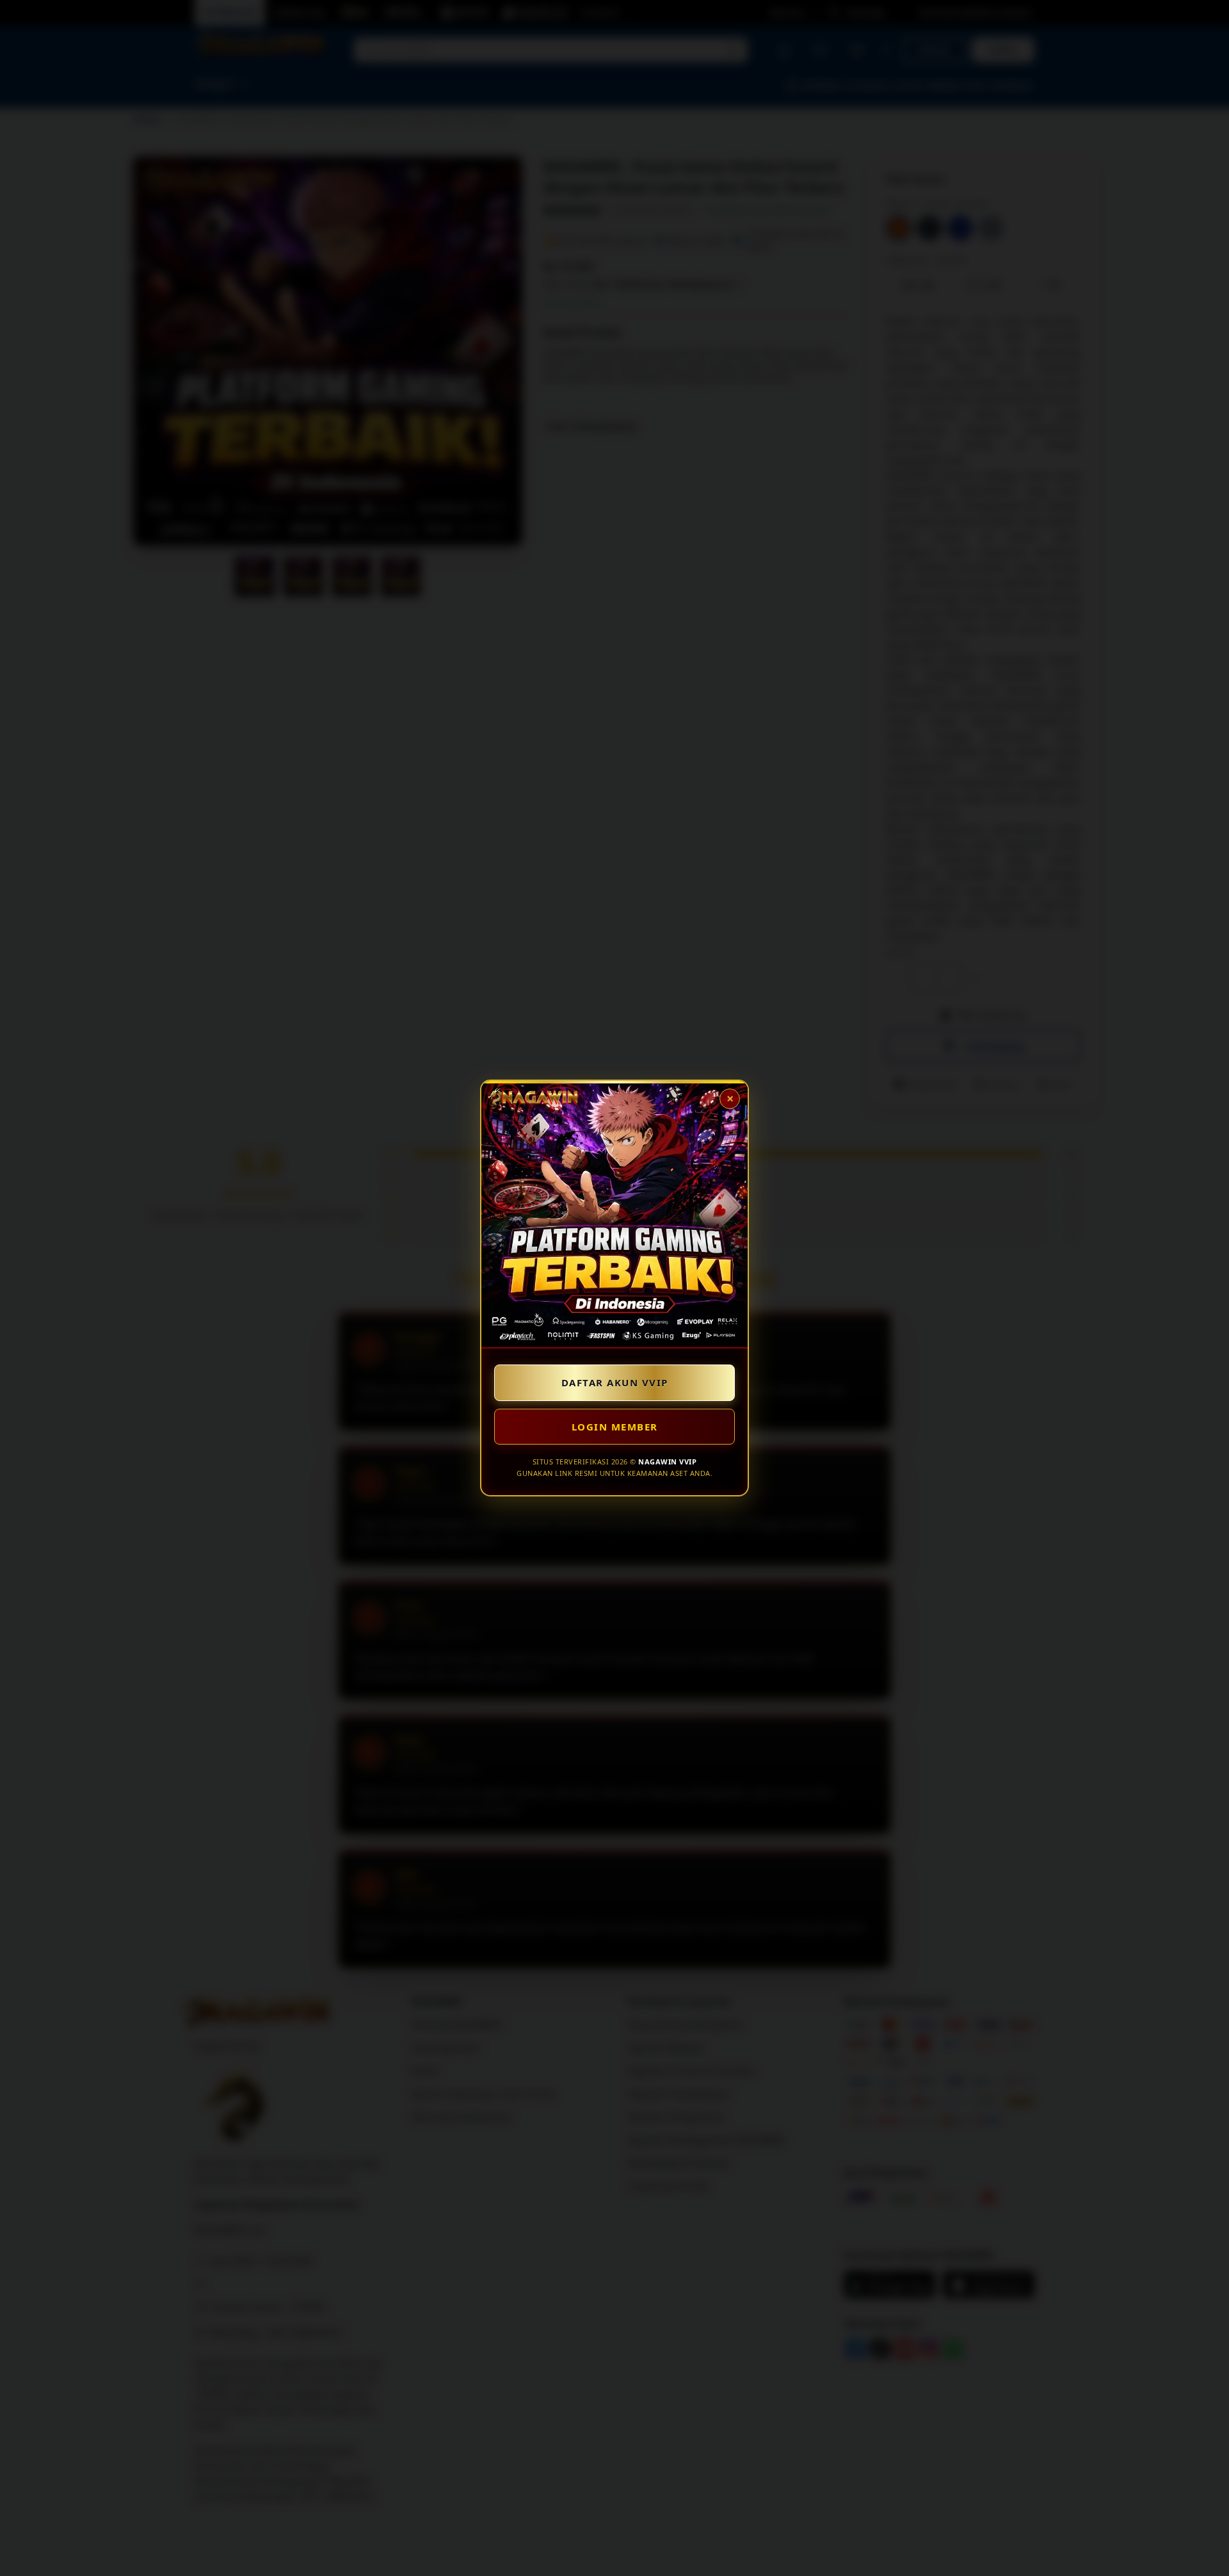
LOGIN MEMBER (615, 1427)
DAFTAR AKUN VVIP (615, 1382)
